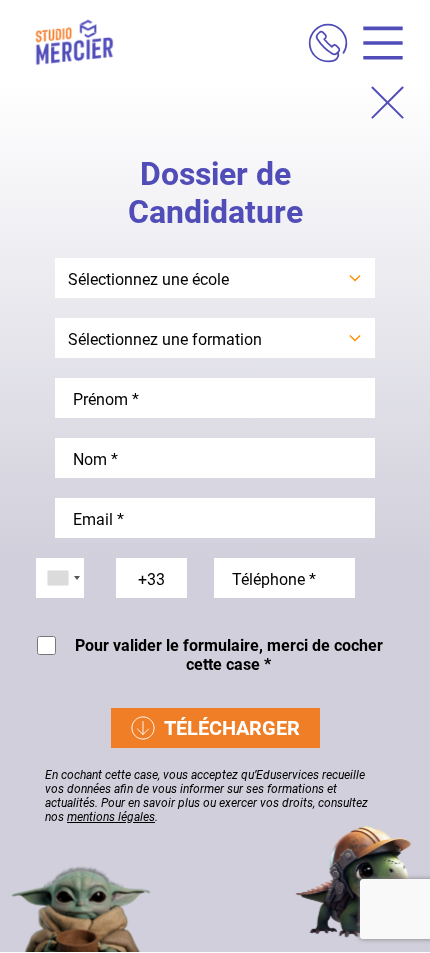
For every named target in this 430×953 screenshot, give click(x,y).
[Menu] (375, 45)
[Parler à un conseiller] (328, 45)
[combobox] (60, 578)
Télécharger (232, 728)
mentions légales (111, 817)
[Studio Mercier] (74, 45)
